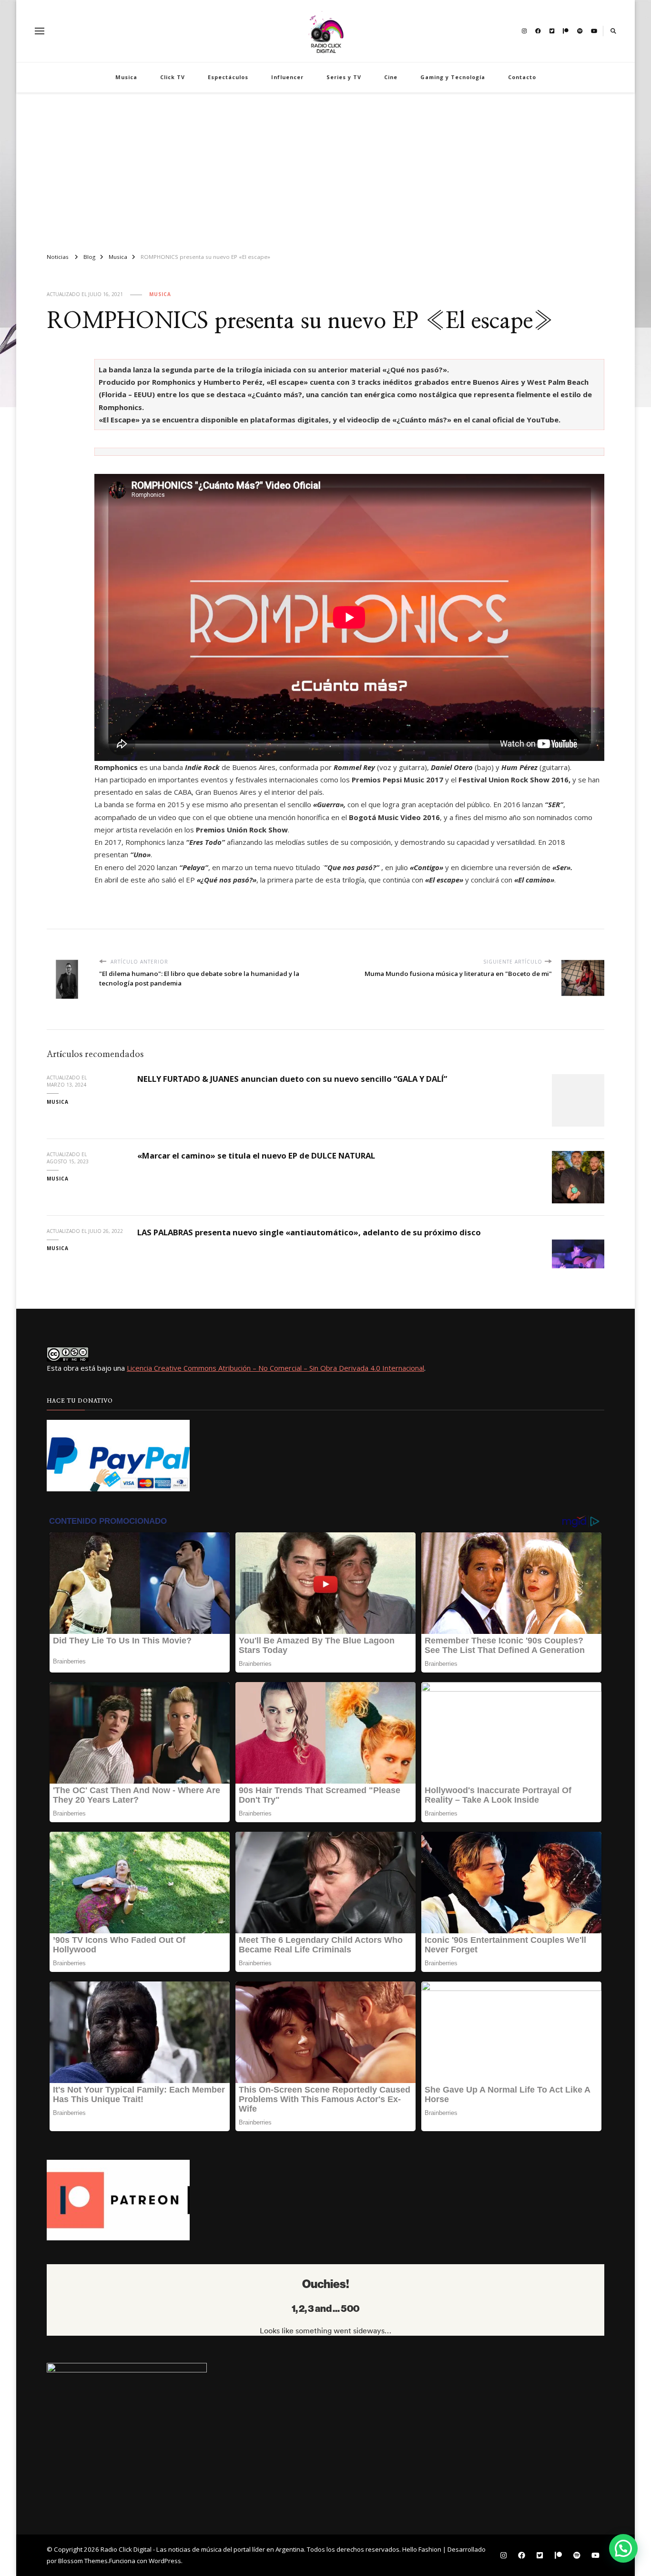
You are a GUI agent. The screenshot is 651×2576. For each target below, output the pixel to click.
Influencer (287, 77)
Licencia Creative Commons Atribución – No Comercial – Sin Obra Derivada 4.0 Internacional (275, 1368)
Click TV (173, 77)
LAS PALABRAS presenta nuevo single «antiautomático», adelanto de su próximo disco (309, 1232)
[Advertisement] (325, 169)
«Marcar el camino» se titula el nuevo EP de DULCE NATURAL (256, 1155)
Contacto (522, 77)
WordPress (165, 2561)
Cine (391, 77)
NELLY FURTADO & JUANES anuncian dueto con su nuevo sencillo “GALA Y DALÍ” (292, 1079)
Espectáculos (228, 77)
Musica (126, 77)
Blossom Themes (83, 2561)
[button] (623, 2548)
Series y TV (344, 77)
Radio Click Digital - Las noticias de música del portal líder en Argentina (202, 2549)
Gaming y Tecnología (453, 77)
